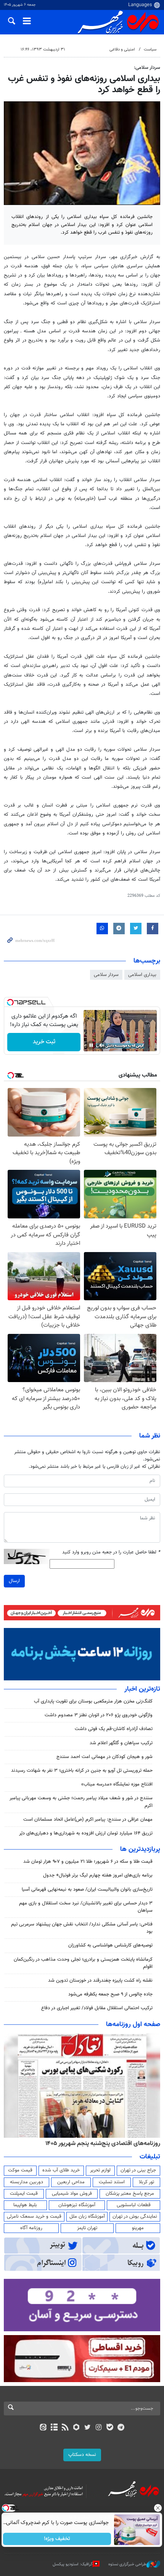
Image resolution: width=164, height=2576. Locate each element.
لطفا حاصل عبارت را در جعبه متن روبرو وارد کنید (111, 1552)
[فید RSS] (65, 2428)
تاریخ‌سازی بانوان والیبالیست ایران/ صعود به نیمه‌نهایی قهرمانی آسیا (87, 1890)
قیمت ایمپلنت (24, 2194)
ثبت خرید (44, 1042)
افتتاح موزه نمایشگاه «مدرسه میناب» (117, 1784)
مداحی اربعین (71, 2182)
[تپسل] (10, 1002)
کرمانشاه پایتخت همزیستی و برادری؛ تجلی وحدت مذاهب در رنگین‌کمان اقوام (83, 1963)
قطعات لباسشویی (134, 2205)
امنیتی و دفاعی (122, 50)
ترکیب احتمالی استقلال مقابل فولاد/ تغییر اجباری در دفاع (97, 2008)
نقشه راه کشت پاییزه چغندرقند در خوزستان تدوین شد (100, 1981)
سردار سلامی (106, 975)
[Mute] (102, 1045)
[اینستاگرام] (99, 2428)
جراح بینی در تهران (138, 2170)
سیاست (150, 50)
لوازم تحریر (100, 2170)
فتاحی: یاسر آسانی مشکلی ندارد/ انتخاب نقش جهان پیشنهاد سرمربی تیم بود (82, 1928)
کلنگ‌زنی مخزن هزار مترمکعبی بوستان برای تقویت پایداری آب (93, 1701)
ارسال (14, 1581)
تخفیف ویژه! (57, 2539)
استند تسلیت (112, 2182)
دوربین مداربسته (27, 2182)
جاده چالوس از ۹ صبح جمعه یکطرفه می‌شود (110, 1994)
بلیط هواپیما (25, 2205)
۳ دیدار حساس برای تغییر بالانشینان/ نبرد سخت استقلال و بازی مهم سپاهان (86, 1907)
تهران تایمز (87, 2228)
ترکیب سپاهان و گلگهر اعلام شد (121, 1743)
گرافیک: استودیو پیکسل (73, 2564)
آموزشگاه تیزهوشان (77, 2205)
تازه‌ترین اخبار (142, 1689)
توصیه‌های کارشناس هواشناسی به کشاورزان (110, 1945)
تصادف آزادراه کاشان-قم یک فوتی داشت (114, 1729)
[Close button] (158, 2508)
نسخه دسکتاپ (82, 2455)
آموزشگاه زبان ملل (87, 2217)
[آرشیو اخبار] (54, 2428)
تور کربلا (146, 2182)
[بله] (110, 2428)
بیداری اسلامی (142, 975)
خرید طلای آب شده (61, 2170)
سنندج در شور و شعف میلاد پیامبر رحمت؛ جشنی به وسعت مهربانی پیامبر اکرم (81, 1802)
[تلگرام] (121, 2428)
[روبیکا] (76, 2428)
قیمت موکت (20, 2170)
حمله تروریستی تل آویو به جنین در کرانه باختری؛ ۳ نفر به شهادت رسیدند (82, 1771)
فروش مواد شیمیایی (72, 2194)
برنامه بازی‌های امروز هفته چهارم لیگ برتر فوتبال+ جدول (98, 1875)
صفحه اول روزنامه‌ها (133, 2025)
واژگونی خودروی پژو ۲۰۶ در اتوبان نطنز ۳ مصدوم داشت (99, 1715)
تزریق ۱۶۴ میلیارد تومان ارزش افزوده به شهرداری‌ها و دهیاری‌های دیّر (86, 1833)
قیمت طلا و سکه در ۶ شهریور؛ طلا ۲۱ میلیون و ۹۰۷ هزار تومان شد (88, 1862)
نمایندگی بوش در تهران (135, 2217)
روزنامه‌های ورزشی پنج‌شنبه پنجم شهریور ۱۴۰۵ (105, 2143)
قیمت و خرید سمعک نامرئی (34, 2217)
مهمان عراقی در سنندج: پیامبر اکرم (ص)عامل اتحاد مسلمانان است (88, 1820)
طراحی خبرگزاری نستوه (127, 2564)
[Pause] (91, 1045)
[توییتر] (88, 2428)
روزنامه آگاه (31, 2228)
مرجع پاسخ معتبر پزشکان (130, 2194)
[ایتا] (43, 2428)
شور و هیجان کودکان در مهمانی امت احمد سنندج (105, 1757)
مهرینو (138, 2228)
